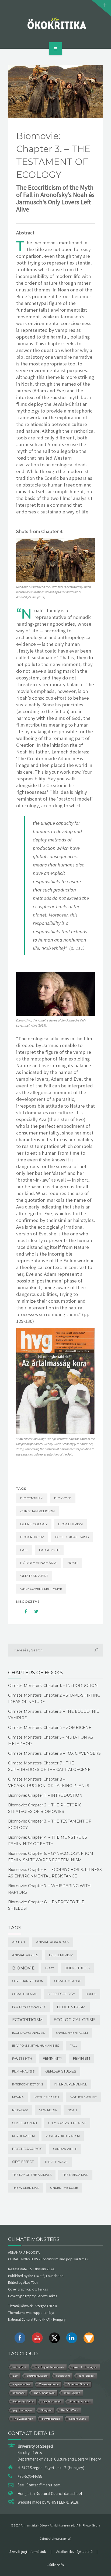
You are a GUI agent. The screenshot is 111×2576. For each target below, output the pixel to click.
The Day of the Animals (32, 2175)
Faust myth (49, 1550)
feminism (81, 2058)
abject (19, 1942)
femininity (53, 2058)
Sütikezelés (55, 2565)
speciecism (63, 2376)
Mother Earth (47, 2097)
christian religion (37, 1511)
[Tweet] (33, 1611)
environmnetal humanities (36, 2046)
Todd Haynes (72, 2393)
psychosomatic (52, 2401)
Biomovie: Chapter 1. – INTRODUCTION (45, 1795)
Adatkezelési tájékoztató (74, 2552)
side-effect (23, 2162)
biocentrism (32, 1498)
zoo (15, 2376)
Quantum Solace (78, 2384)
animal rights (25, 1955)
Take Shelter (86, 2376)
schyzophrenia (51, 2419)
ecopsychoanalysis (29, 2033)
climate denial (25, 1994)
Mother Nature (83, 2097)
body (50, 1968)
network (20, 2110)
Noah (72, 1563)
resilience (19, 2393)
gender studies (61, 2071)
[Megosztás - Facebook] (22, 1611)
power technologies (85, 2367)
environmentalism (72, 2033)
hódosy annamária (38, 1563)
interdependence (71, 2084)
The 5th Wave (56, 2162)
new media (48, 2110)
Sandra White (65, 2149)
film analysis (23, 2071)
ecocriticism (32, 1537)
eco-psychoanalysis (29, 2007)
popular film (23, 2136)
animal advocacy (53, 1942)
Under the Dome (64, 2188)
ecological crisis (72, 1537)
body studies (77, 1968)
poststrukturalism (63, 2136)
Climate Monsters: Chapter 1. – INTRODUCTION (53, 1686)
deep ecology (34, 1524)
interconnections (28, 2084)
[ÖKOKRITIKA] (56, 23)
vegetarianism (22, 2384)
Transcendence (49, 2384)
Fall (24, 1550)
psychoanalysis (27, 2149)
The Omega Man (75, 2175)
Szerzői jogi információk (28, 2552)
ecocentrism (70, 1524)
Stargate (46, 2410)
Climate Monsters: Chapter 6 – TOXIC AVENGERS (54, 1753)
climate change (67, 1981)
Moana (18, 2097)
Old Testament (34, 1576)
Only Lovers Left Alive (41, 1589)
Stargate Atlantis (80, 2401)
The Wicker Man (26, 2188)
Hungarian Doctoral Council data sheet (50, 2494)
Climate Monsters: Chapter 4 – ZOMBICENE (50, 1728)
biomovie (63, 1498)
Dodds (91, 1994)
